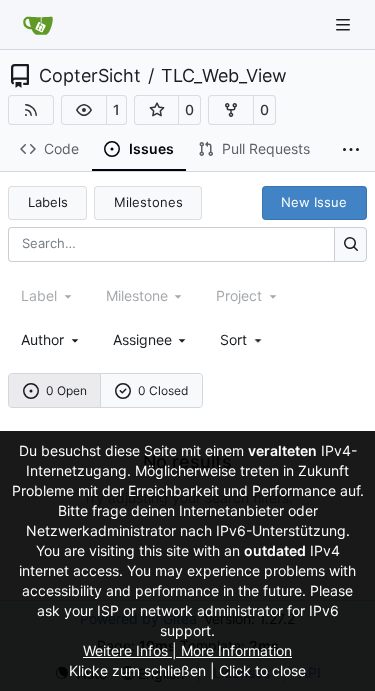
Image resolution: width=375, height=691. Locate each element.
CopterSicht (90, 76)
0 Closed (163, 390)
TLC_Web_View (224, 76)
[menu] (242, 339)
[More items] (351, 150)
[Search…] (350, 244)
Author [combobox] (42, 339)
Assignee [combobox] (142, 339)
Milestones (148, 202)
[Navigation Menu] (345, 24)
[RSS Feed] (31, 110)
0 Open (66, 390)
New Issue (314, 202)
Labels (48, 202)
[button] (84, 110)
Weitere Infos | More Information (187, 650)
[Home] (38, 25)
